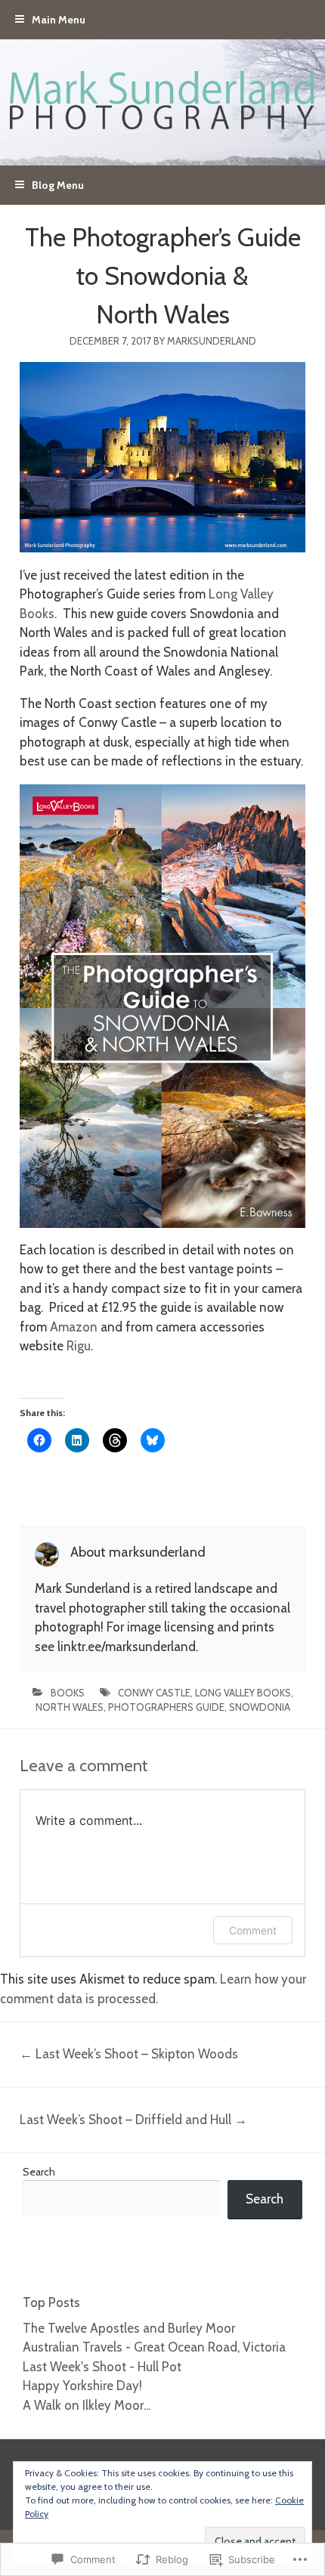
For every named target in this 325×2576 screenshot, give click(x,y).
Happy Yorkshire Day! (82, 2386)
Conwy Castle (154, 1693)
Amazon (74, 1327)
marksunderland (212, 341)
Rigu (79, 1346)
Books (68, 1693)
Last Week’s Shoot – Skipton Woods (129, 2054)
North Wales (70, 1707)
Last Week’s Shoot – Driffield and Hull (133, 2120)
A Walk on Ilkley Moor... (87, 2405)
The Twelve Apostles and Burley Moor (129, 2328)
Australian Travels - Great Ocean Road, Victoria (154, 2347)
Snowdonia (260, 1707)
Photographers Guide (166, 1707)
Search (39, 2172)
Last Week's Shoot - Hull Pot (102, 2367)
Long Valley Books (243, 1693)
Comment (253, 1930)
